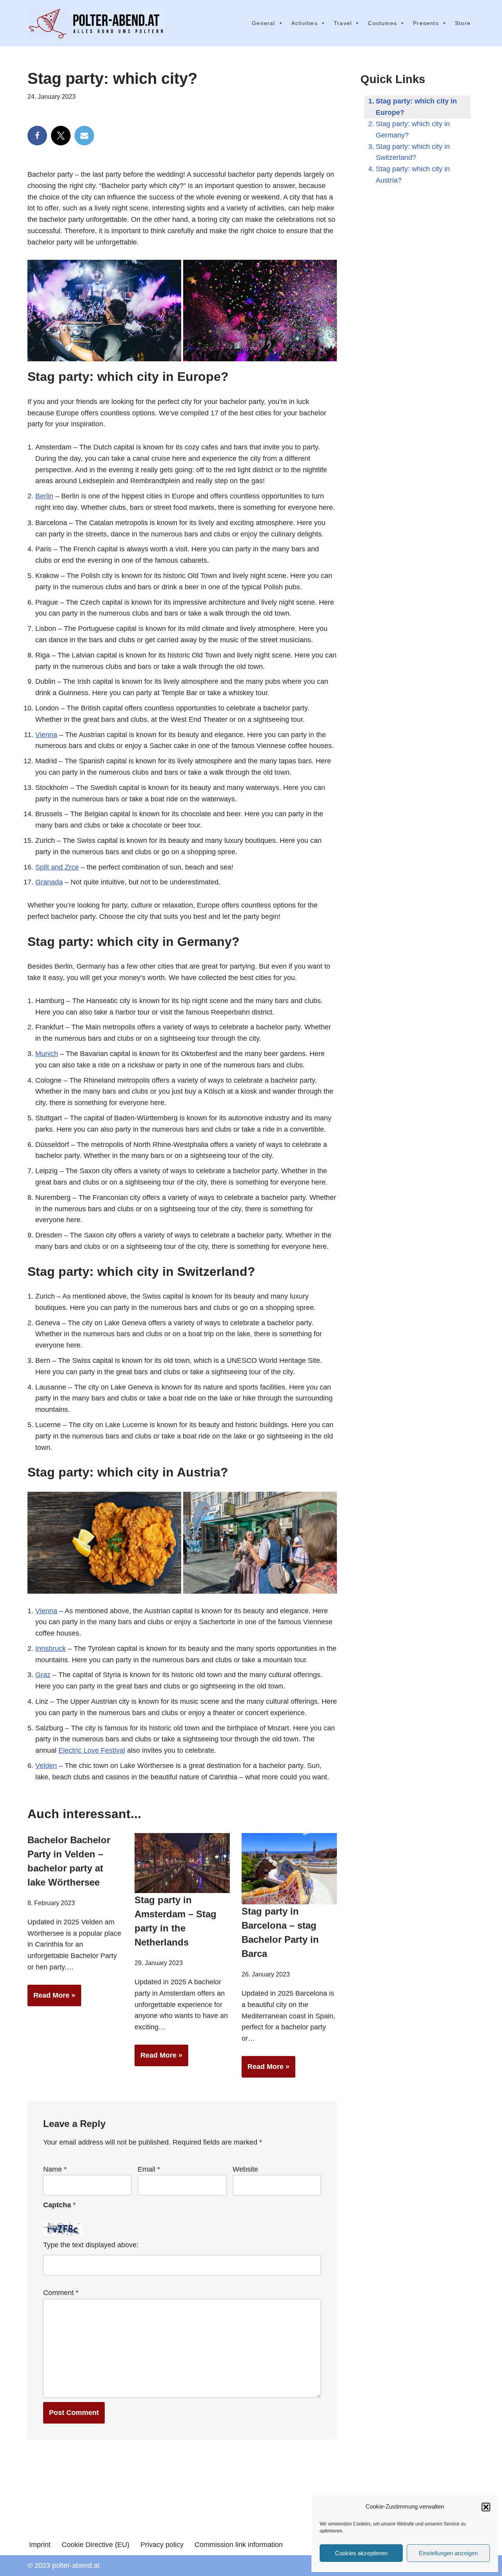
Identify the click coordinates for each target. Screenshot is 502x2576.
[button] (486, 2507)
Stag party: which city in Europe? (416, 107)
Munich (47, 1054)
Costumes (382, 23)
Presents (426, 23)
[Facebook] (37, 136)
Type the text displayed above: (91, 2245)
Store (463, 23)
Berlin (44, 496)
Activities (305, 23)
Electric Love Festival (92, 1750)
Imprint (40, 2545)
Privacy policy (162, 2545)
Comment (61, 2293)
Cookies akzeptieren (361, 2553)
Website (245, 2169)
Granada (49, 882)
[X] (61, 136)
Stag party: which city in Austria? (413, 175)
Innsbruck (51, 1648)
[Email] (84, 136)
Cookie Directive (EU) (95, 2545)
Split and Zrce (57, 867)
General (263, 23)
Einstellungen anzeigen (448, 2553)
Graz (43, 1675)
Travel (343, 23)
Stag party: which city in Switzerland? (413, 152)
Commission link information (239, 2545)
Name (55, 2169)
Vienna (46, 735)
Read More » (51, 1999)
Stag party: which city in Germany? (413, 130)
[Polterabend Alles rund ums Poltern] (96, 23)
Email (149, 2169)
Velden (46, 1766)
